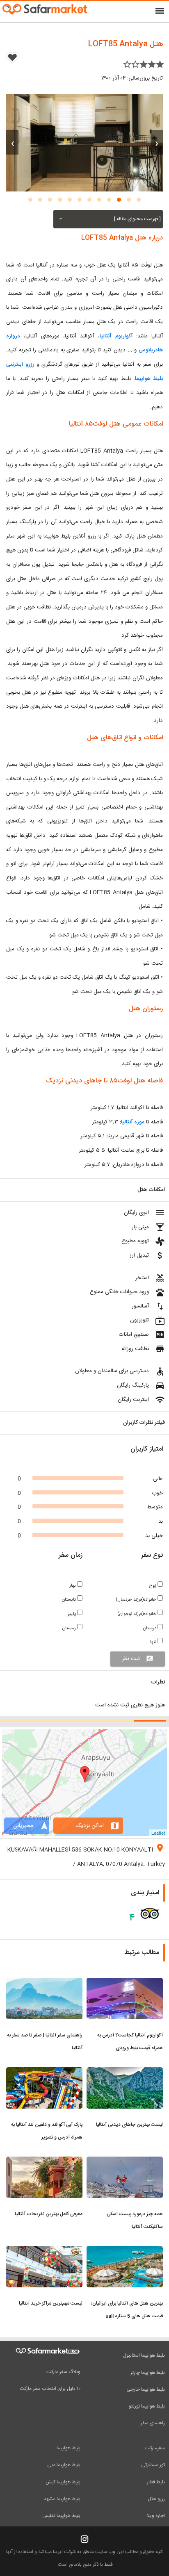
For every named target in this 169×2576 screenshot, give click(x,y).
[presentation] (157, 142)
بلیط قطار (156, 2482)
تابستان (70, 1600)
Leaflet (158, 1833)
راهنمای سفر (153, 2423)
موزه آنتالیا (133, 1122)
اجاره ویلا (156, 2516)
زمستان (70, 1628)
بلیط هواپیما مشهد (62, 2499)
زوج (153, 1586)
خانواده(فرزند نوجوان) (137, 1614)
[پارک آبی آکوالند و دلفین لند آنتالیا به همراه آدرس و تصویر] (44, 2072)
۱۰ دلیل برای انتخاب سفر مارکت (50, 2389)
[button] (139, 200)
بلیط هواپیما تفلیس (61, 2516)
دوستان (150, 1628)
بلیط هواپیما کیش (63, 2482)
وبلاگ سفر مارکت (63, 2372)
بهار (73, 1586)
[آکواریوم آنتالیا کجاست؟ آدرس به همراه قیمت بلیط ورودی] (125, 1983)
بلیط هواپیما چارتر (148, 2373)
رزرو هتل (156, 2499)
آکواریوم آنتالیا (116, 336)
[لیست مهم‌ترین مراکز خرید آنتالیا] (44, 2251)
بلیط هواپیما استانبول (144, 2355)
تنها (154, 1642)
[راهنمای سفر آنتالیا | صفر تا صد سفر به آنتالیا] (44, 1983)
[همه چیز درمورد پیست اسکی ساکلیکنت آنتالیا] (125, 2161)
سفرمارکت (155, 2448)
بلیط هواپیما (69, 2448)
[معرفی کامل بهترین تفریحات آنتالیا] (44, 2161)
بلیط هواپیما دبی (64, 2465)
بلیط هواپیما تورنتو (147, 2406)
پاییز (72, 1614)
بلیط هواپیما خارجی (146, 2389)
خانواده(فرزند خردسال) (137, 1600)
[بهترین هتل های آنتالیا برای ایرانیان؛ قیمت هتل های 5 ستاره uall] (125, 2251)
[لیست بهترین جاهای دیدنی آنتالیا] (125, 2072)
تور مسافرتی (153, 2465)
